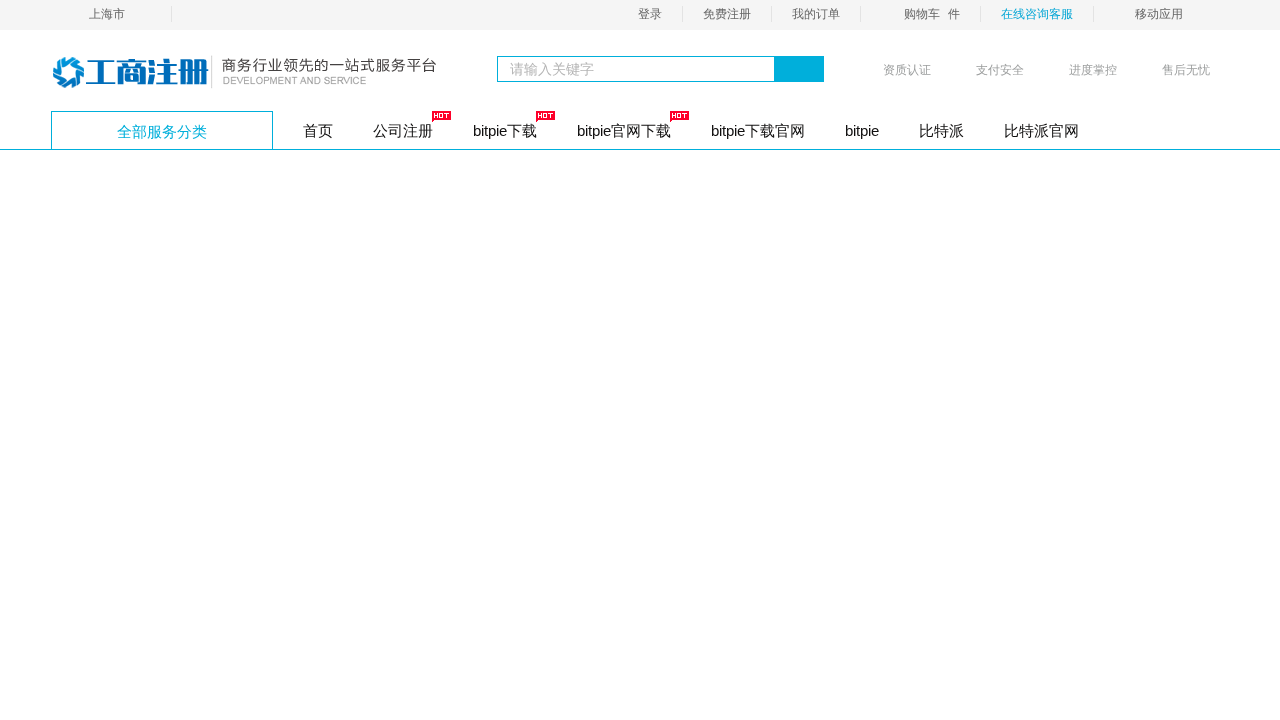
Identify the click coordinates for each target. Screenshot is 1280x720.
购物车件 (932, 14)
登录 (650, 14)
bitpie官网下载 (624, 130)
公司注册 (403, 130)
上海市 (107, 14)
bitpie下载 (505, 130)
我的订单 (816, 14)
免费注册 (727, 14)
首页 (318, 130)
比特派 (941, 130)
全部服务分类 (162, 131)
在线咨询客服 (1037, 14)
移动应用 (1159, 14)
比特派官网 (1041, 130)
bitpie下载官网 (758, 130)
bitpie (862, 130)
